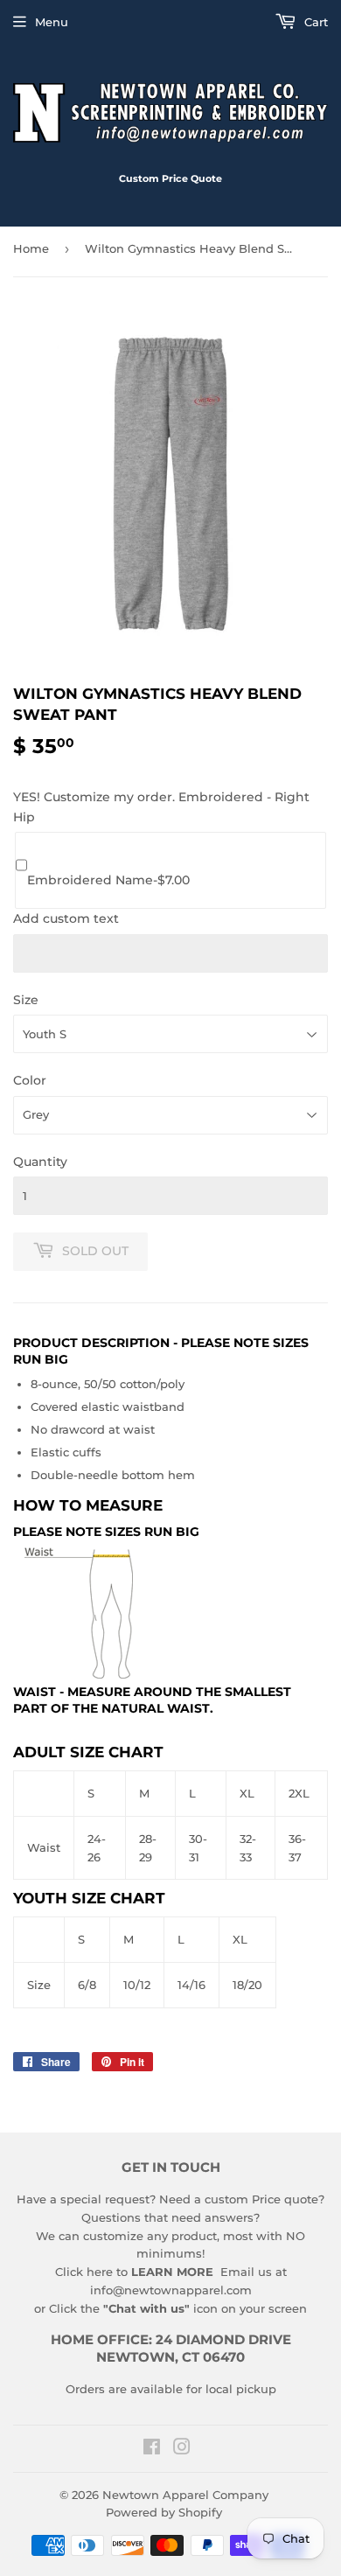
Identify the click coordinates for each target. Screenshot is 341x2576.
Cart (314, 22)
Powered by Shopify (164, 2512)
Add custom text (66, 918)
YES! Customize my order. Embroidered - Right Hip (161, 806)
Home (31, 248)
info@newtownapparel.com (171, 2290)
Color (30, 1080)
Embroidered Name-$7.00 (108, 880)
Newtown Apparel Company (185, 2495)
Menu (52, 22)
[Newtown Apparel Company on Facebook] (152, 2449)
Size (26, 1000)
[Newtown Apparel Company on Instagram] (182, 2449)
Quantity (40, 1162)
